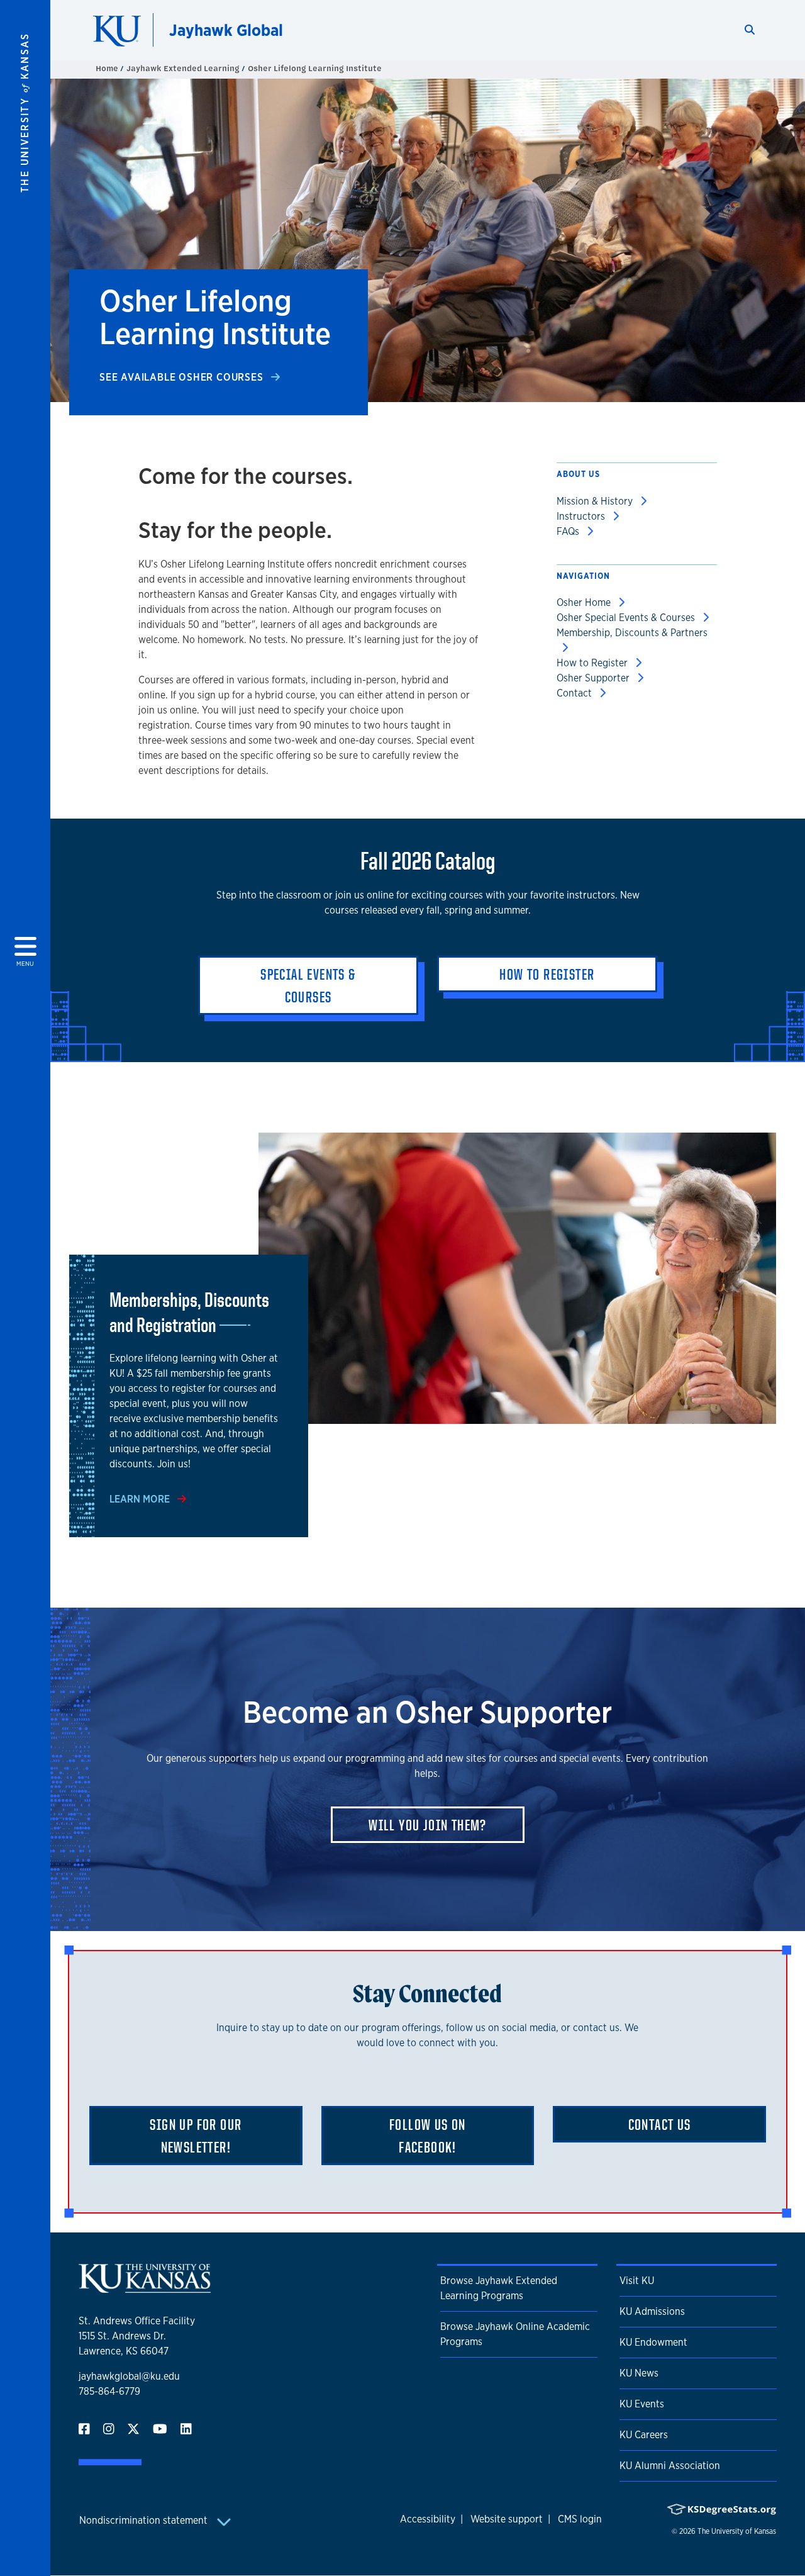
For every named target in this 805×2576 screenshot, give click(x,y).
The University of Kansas (737, 2531)
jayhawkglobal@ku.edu (129, 2376)
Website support (507, 2519)
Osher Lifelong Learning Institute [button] (315, 68)
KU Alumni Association (670, 2466)
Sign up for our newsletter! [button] (196, 2136)
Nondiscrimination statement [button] (145, 2520)
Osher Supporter (594, 678)
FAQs (569, 531)
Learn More (141, 1499)
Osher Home (585, 602)
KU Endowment (653, 2342)
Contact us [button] (660, 2124)
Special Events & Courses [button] (308, 985)
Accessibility (428, 2519)
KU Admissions (652, 2311)
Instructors (582, 516)
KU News (639, 2373)
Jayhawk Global (226, 30)
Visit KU (637, 2281)
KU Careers (644, 2435)
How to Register (593, 663)
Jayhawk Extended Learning (184, 68)
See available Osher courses (183, 377)
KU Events (642, 2404)
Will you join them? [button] (428, 1825)
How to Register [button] (547, 974)
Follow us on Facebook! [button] (428, 2136)
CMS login (580, 2519)
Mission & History (596, 501)
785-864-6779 (109, 2391)
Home (108, 68)
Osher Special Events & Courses (627, 618)
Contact (575, 693)
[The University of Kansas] (145, 2288)
